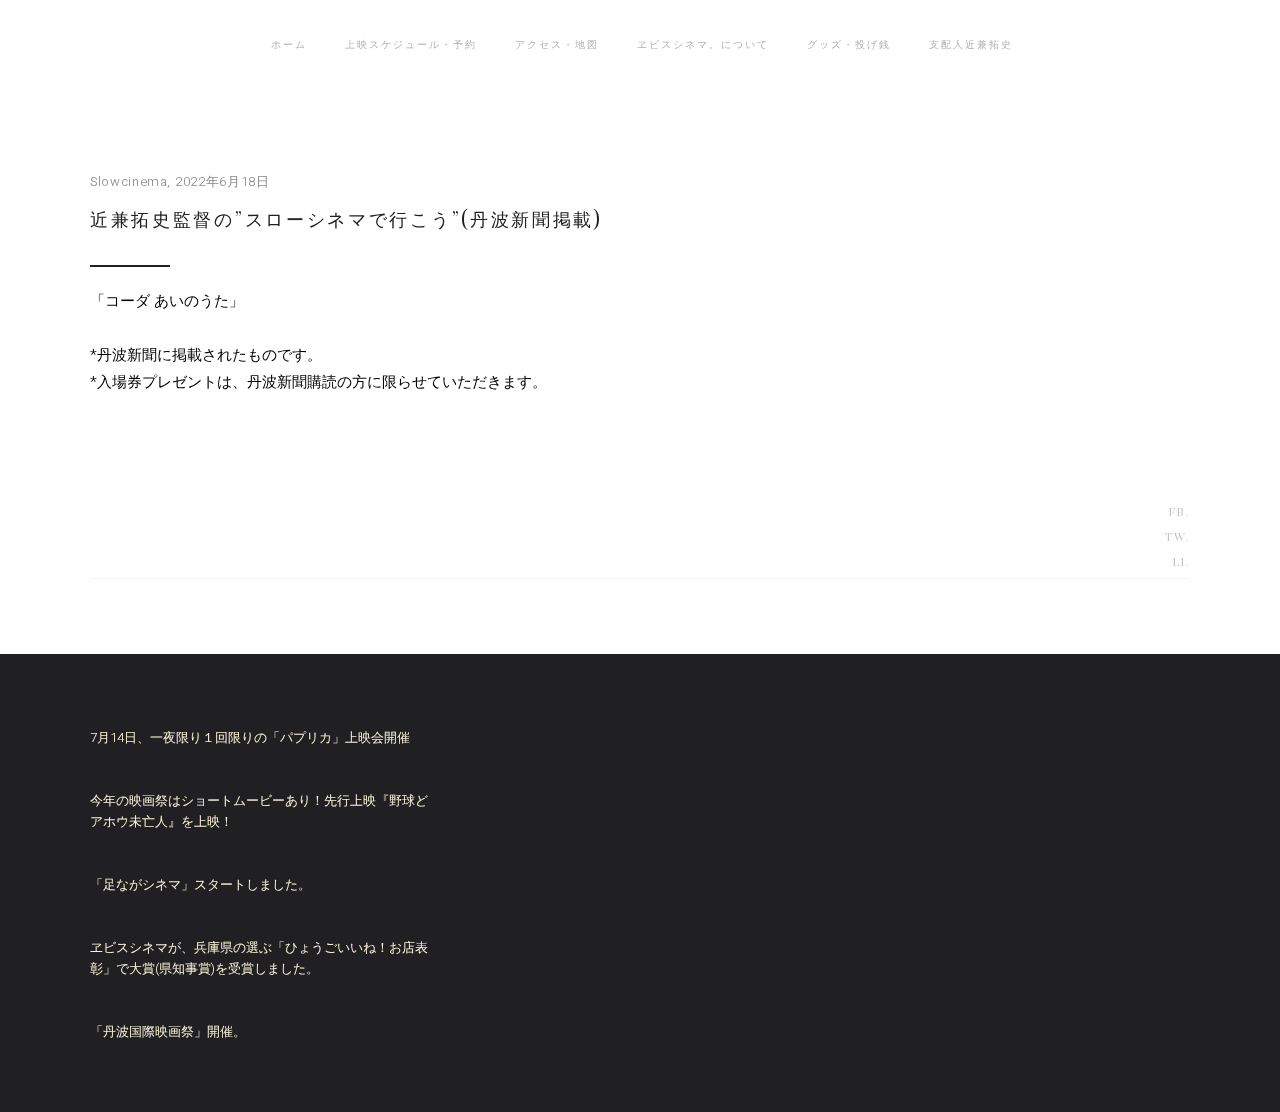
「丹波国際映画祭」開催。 (168, 1031)
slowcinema (129, 181)
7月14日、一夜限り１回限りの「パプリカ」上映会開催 (250, 737)
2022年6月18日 (222, 181)
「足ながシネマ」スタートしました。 (200, 884)
